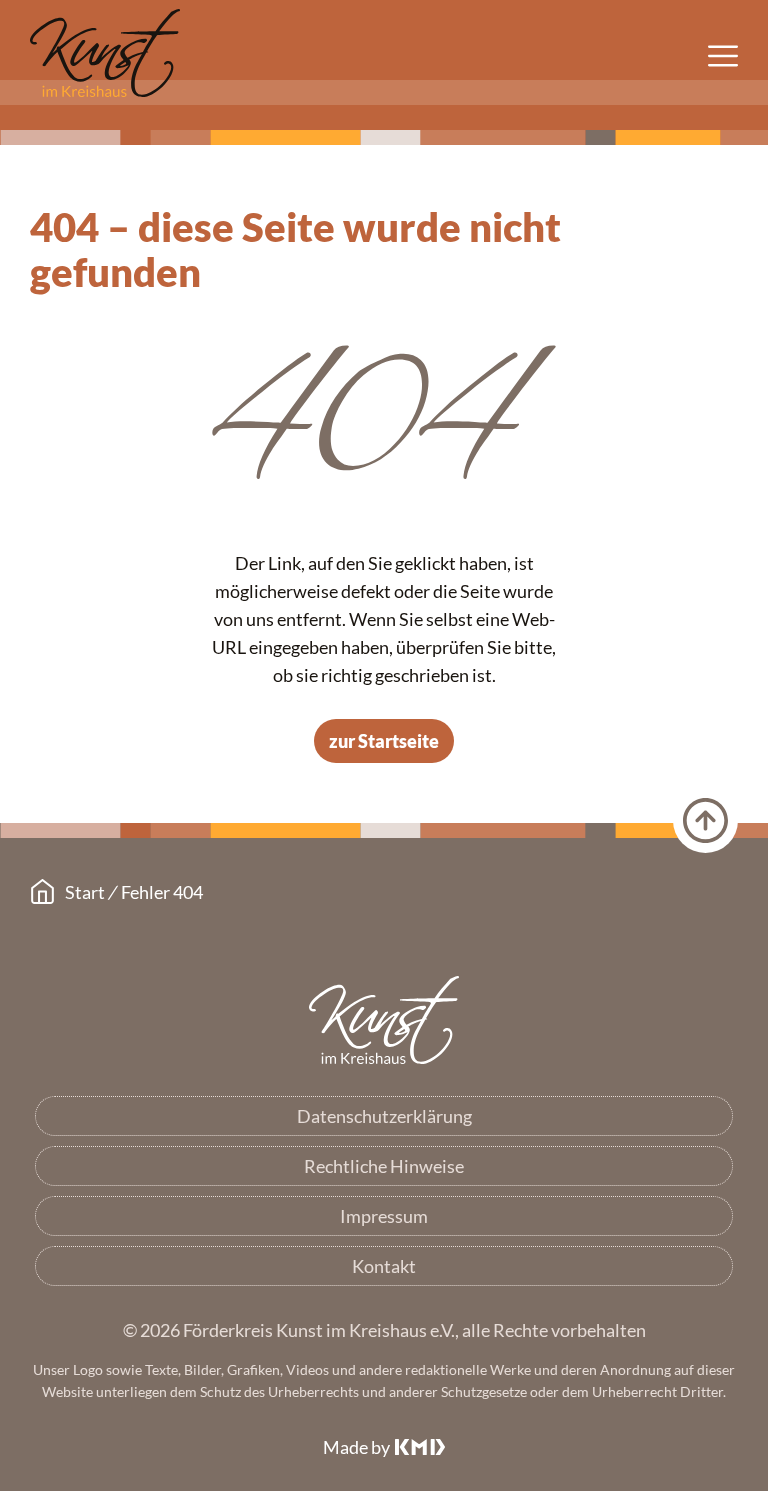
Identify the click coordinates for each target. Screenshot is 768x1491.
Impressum (384, 1216)
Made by (356, 1447)
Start (85, 892)
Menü (723, 56)
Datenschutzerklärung (384, 1116)
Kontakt (384, 1266)
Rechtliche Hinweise (384, 1166)
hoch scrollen (705, 820)
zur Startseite (384, 741)
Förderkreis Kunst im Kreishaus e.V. (384, 1021)
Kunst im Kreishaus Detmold (105, 55)
